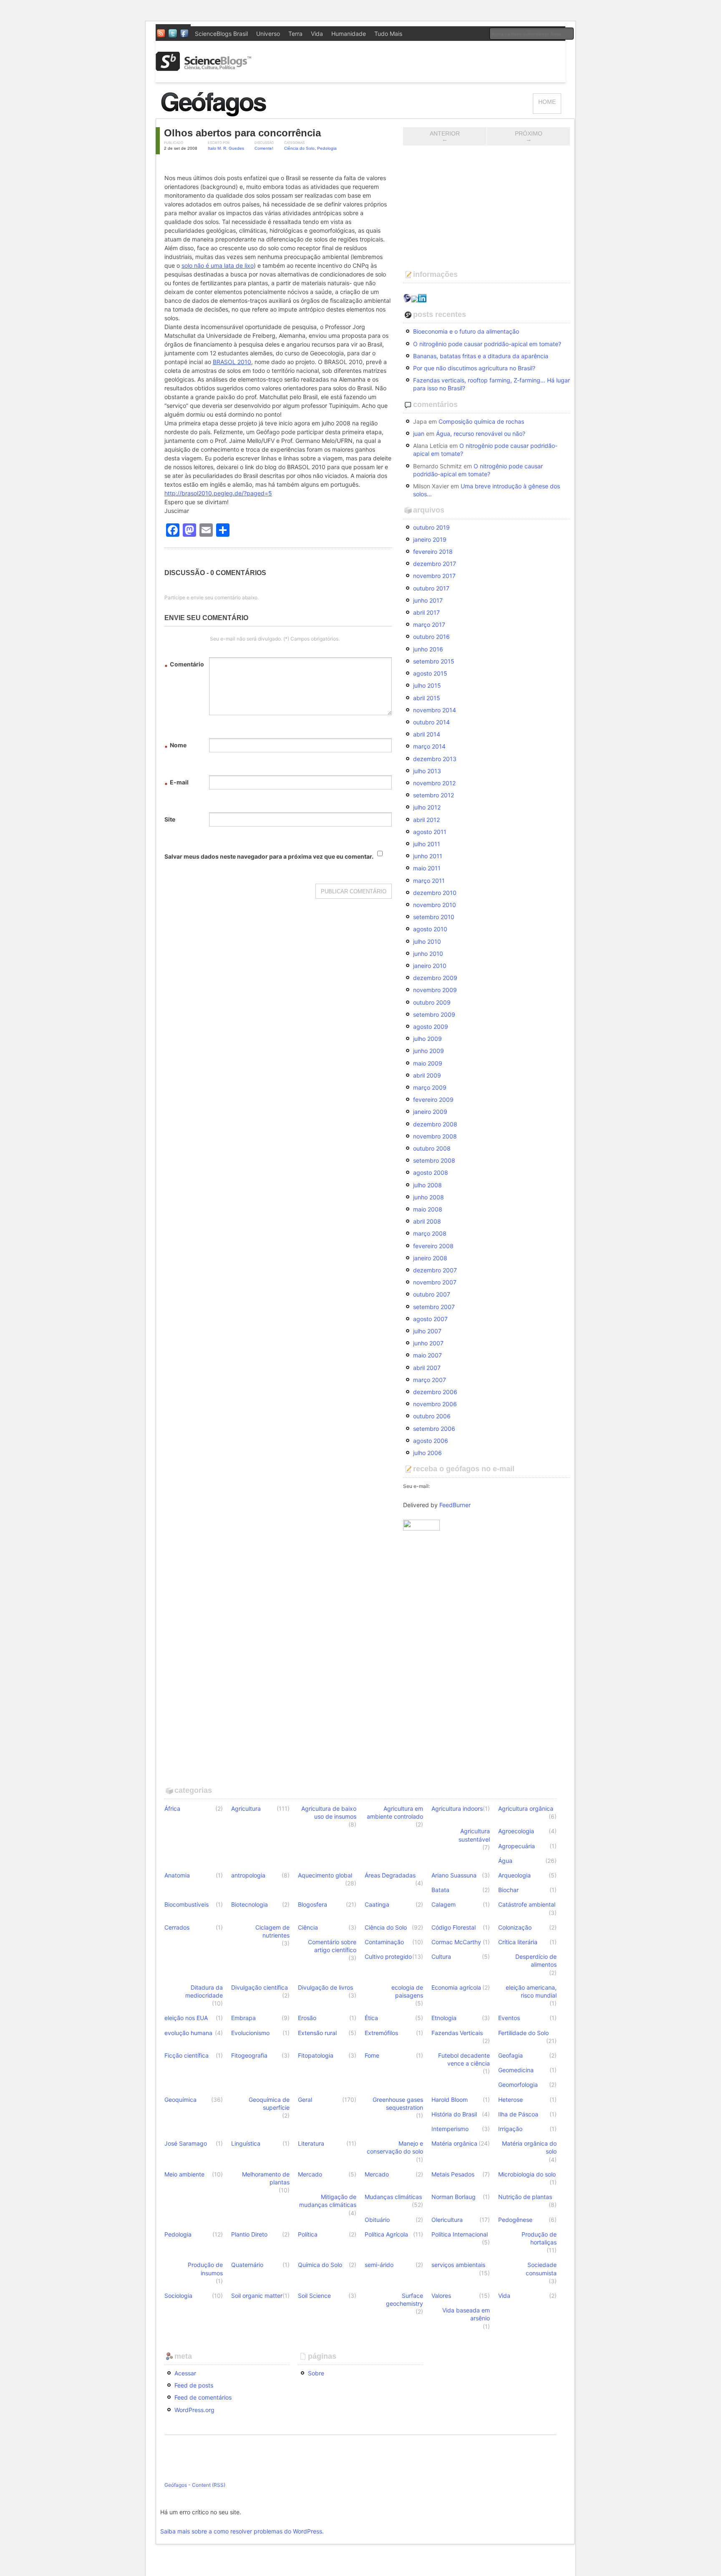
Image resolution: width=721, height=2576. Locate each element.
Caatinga (377, 1904)
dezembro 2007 (435, 1270)
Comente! (264, 148)
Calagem (444, 1904)
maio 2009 (428, 1063)
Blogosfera (313, 1904)
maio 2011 (427, 868)
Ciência (308, 1927)
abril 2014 (427, 734)
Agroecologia (516, 1831)
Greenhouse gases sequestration (398, 2104)
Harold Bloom (450, 2100)
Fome (372, 2055)
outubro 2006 (432, 1416)
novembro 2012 (434, 783)
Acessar (185, 2373)
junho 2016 (428, 649)
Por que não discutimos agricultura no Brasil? (474, 368)
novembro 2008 (435, 1136)
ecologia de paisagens (407, 1991)
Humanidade (349, 34)
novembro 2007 (435, 1282)
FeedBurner (455, 1505)
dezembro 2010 (435, 893)
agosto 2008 (431, 1172)
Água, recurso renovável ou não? (481, 434)
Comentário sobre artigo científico (332, 1946)
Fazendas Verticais (457, 2033)
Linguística (246, 2143)
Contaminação (384, 1942)
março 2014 (429, 746)
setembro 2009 (434, 1014)
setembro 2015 (434, 661)
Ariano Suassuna (454, 1875)
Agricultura (246, 1808)
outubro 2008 (432, 1148)
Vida (317, 34)
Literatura (311, 2143)
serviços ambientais (458, 2265)
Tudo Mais (388, 34)
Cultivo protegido (388, 1957)
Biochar (508, 1890)
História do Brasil (454, 2114)
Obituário (377, 2220)
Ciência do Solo (299, 148)
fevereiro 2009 (433, 1100)
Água (505, 1861)
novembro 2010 (435, 905)
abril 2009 (427, 1075)
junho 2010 (428, 954)
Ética (371, 2018)
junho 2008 (429, 1197)
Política (308, 2234)
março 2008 (430, 1233)
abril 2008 (427, 1221)
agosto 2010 (430, 929)
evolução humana (188, 2033)
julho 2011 (427, 844)
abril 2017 (426, 612)
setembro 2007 (434, 1307)
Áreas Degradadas (390, 1875)
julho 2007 (427, 1331)
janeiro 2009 (430, 1112)
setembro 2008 (434, 1160)
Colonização (515, 1927)
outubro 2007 (432, 1294)
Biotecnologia (250, 1904)
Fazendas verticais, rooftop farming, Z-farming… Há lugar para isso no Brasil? (492, 384)
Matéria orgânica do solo (529, 2147)
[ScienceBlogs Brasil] (204, 68)
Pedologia (327, 148)
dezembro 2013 (435, 759)
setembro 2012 (434, 795)
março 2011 (429, 881)
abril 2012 (426, 820)
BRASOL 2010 (232, 362)
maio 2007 (427, 1355)
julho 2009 (427, 1039)
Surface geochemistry (405, 2300)
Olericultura (447, 2220)
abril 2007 (427, 1368)
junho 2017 (428, 600)
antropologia (248, 1875)
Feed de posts (194, 2385)
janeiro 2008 (430, 1258)
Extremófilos (381, 2033)
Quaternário (247, 2265)
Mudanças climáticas (393, 2197)
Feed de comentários (203, 2397)
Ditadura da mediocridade (204, 1991)
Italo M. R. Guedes (226, 148)
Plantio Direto (249, 2234)
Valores (441, 2296)
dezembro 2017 (435, 564)
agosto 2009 (431, 1027)
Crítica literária (518, 1942)
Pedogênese (515, 2220)
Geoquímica (180, 2100)
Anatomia (177, 1875)
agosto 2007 (430, 1319)
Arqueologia (514, 1875)
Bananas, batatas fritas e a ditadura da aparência (481, 356)
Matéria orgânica (454, 2143)
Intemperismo (450, 2129)
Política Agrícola (386, 2234)
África (172, 1808)
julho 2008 (427, 1185)
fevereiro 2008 (433, 1246)
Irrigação (510, 2129)
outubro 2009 (432, 1002)
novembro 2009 (435, 990)
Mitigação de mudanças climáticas (328, 2201)
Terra (295, 34)
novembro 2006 (435, 1404)
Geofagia (510, 2055)
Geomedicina (516, 2070)
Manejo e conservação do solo (395, 2147)
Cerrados (177, 1927)
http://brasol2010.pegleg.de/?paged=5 (218, 493)
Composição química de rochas (481, 421)
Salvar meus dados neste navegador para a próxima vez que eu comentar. (269, 856)
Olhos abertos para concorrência (242, 133)
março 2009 (430, 1087)
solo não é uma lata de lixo (218, 265)
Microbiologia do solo (527, 2174)
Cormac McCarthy (456, 1942)
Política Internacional (460, 2234)
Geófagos (176, 2485)
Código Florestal (454, 1927)
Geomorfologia (518, 2085)
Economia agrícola (456, 1987)
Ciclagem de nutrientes (272, 1931)
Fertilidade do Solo (523, 2033)
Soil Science (314, 2296)
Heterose (510, 2100)
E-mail (176, 783)
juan (419, 434)
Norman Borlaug (454, 2197)
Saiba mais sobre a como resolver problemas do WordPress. (242, 2531)
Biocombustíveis (187, 1904)
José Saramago (186, 2143)
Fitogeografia (249, 2055)
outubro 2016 (431, 637)
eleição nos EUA (186, 2018)
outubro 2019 (431, 527)
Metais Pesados (453, 2174)
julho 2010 (427, 941)
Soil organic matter (257, 2296)
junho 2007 (428, 1343)
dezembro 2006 (435, 1392)
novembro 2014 (435, 710)
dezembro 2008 (435, 1124)
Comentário (184, 665)
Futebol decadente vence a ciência (464, 2059)
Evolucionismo (250, 2033)
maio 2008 (428, 1209)
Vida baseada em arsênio (466, 2314)
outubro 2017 (431, 588)
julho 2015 (427, 685)
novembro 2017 (434, 576)
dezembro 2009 (435, 978)
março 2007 (430, 1380)
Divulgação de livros (325, 1987)
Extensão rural (317, 2033)
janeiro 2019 (430, 539)
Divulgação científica (260, 1987)
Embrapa (243, 2018)
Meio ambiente (184, 2174)
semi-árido (379, 2265)
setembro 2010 (434, 917)
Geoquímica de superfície (269, 2104)
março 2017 (429, 625)
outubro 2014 (431, 722)
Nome (175, 746)
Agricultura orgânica (526, 1808)
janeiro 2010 (430, 966)
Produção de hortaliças (539, 2238)
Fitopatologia (316, 2055)
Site (170, 819)
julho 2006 (427, 1453)
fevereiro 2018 (433, 552)
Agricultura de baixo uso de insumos (329, 1812)
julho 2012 (427, 807)
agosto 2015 (430, 673)
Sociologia (178, 2296)
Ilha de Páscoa (518, 2114)
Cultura (441, 1957)
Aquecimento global (325, 1875)
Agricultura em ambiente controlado (395, 1812)
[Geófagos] (244, 114)
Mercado (310, 2174)
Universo (268, 34)
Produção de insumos (205, 2269)
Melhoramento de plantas (266, 2178)
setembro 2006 (434, 1429)
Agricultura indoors (457, 1808)
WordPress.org (194, 2410)
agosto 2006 (431, 1441)
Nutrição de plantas (525, 2197)
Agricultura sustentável (474, 1835)
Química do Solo (320, 2265)
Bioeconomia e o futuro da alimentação (466, 331)
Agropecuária (517, 1846)
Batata (440, 1890)
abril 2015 (427, 698)
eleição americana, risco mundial (531, 1991)
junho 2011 (428, 856)
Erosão (307, 2018)
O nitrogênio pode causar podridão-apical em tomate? (487, 344)
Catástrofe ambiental (527, 1904)
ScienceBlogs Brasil (221, 34)
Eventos (509, 2018)
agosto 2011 (430, 832)
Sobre (316, 2373)
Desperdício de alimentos (536, 1960)
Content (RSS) (209, 2485)
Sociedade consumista (541, 2269)
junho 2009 (429, 1051)
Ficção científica (187, 2055)
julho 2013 (427, 771)
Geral (305, 2100)
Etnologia (444, 2018)
